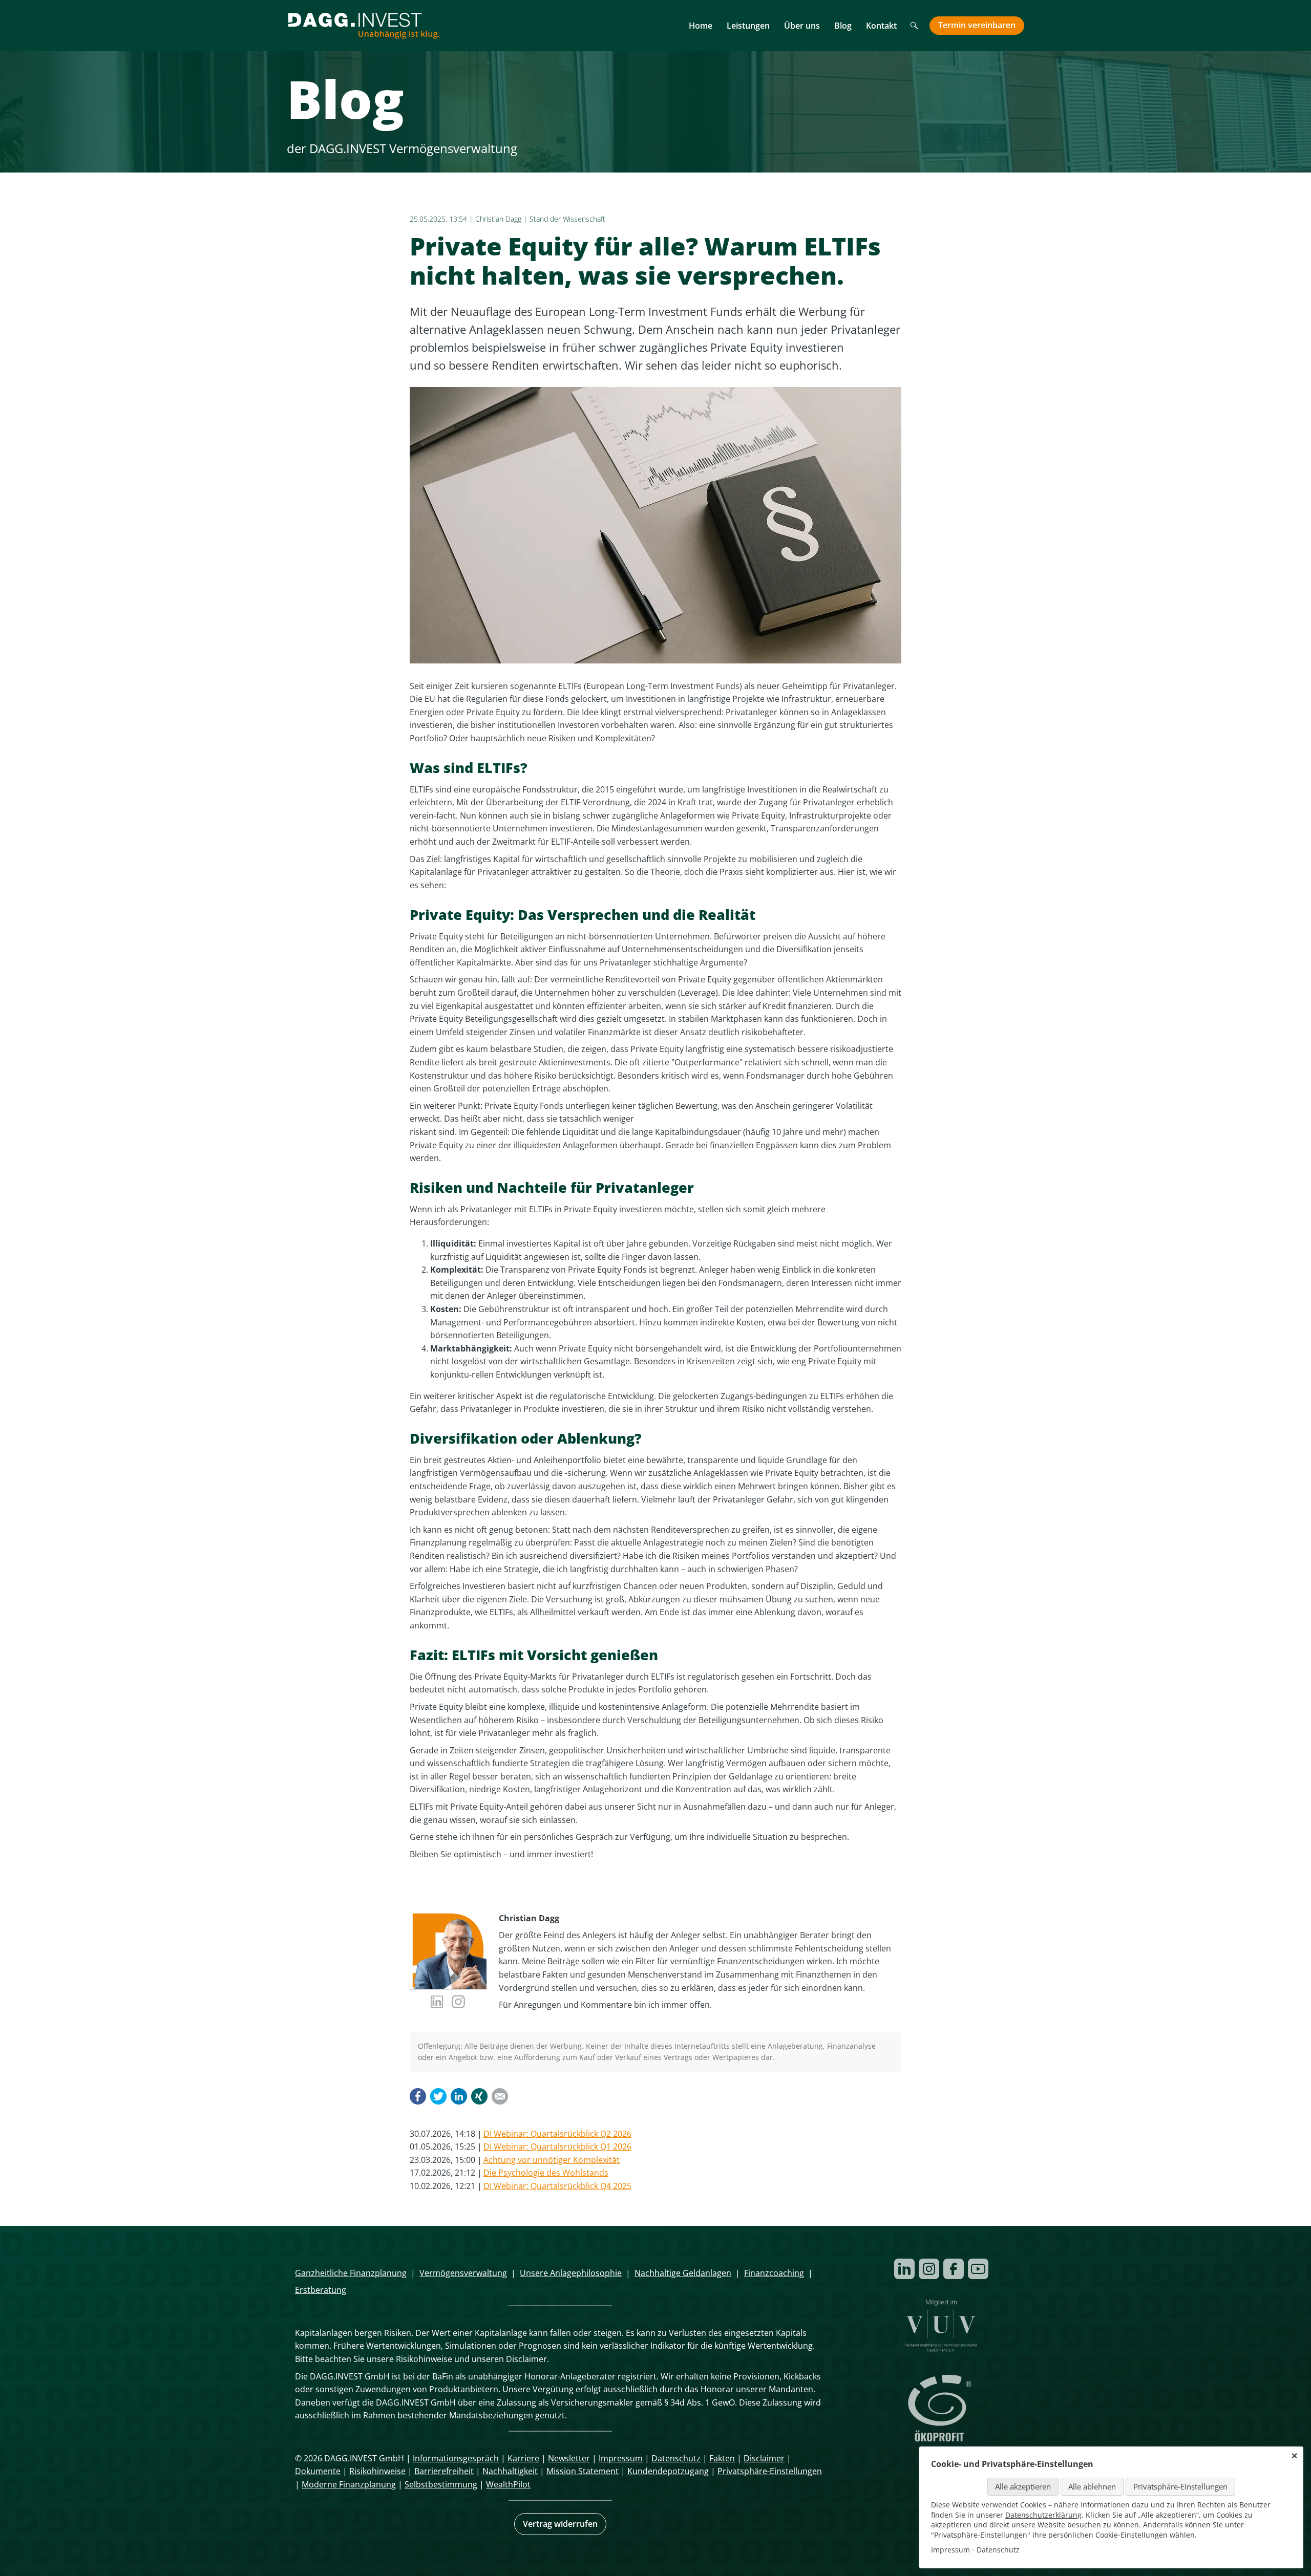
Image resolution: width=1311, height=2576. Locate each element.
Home (701, 26)
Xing (479, 2096)
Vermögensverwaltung (463, 2273)
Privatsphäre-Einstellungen (770, 2471)
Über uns (802, 26)
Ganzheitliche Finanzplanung (351, 2273)
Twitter (438, 2096)
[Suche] (915, 27)
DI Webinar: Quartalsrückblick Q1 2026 (557, 2146)
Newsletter (569, 2458)
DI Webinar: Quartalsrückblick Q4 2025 (557, 2186)
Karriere (523, 2458)
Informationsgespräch (456, 2458)
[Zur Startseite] (364, 26)
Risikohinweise (377, 2471)
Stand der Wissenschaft (567, 219)
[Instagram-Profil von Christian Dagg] (459, 2003)
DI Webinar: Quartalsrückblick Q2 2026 (557, 2134)
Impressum (621, 2458)
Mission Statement (583, 2471)
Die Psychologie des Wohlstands (546, 2173)
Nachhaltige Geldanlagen (683, 2273)
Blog (843, 26)
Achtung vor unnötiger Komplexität (552, 2160)
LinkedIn (459, 2096)
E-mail (500, 2096)
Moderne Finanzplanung (349, 2484)
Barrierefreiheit (444, 2471)
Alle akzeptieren (1023, 2486)
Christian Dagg (498, 219)
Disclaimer (764, 2458)
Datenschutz (676, 2458)
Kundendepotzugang (668, 2471)
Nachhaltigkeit (510, 2471)
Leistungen (748, 26)
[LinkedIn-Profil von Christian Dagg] (437, 2003)
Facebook (418, 2096)
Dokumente (318, 2471)
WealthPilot (508, 2484)
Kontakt (881, 26)
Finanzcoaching (774, 2273)
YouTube (978, 2269)
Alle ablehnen (1092, 2486)
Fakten (722, 2458)
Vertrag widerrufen (560, 2524)
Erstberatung (321, 2290)
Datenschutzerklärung (1043, 2515)
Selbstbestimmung (441, 2484)
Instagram (929, 2269)
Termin (977, 25)
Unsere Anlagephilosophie (571, 2273)
